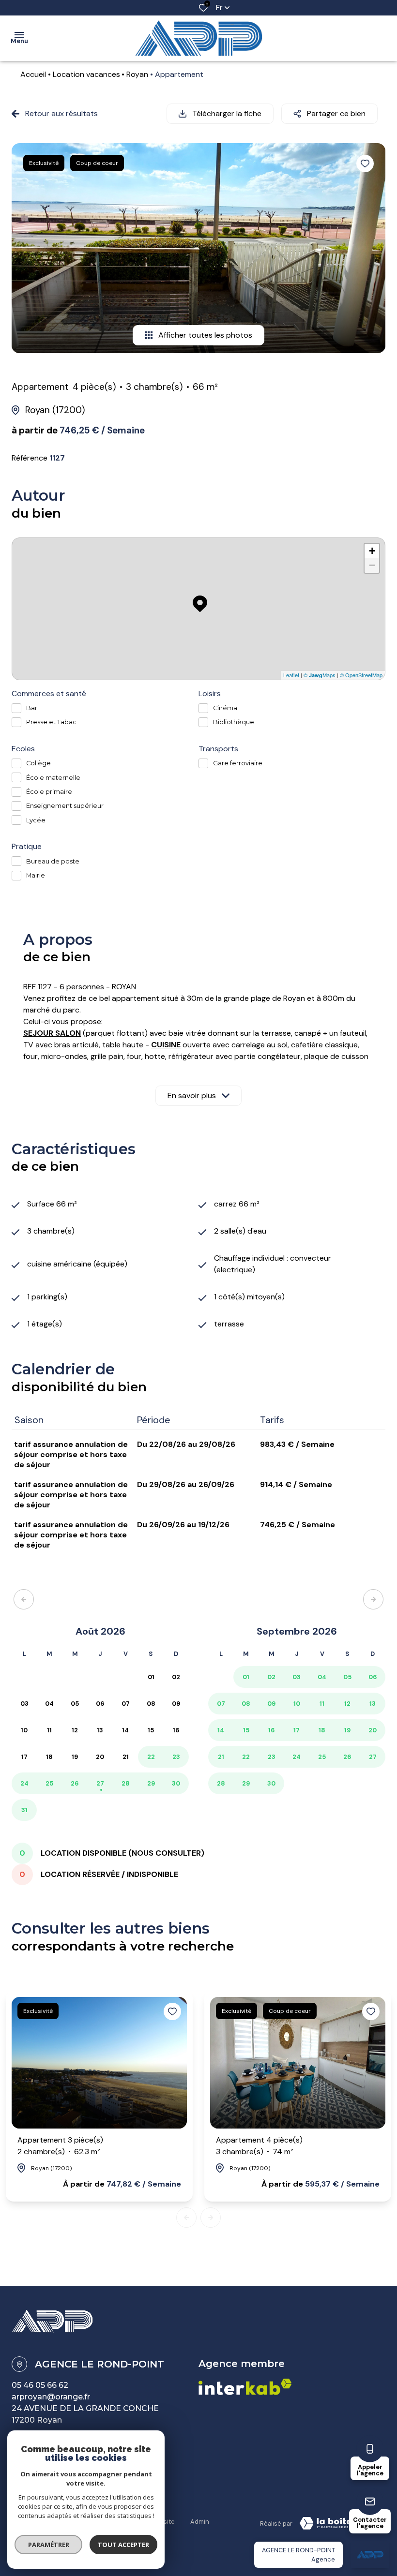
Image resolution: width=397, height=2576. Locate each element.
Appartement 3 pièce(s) (60, 2146)
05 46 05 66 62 (40, 2385)
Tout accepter (123, 2545)
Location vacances (86, 74)
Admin (200, 2522)
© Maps (320, 675)
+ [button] (372, 551)
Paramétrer (49, 2545)
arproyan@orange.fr (51, 2397)
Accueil (33, 74)
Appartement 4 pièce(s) (259, 2146)
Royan (137, 74)
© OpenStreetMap (361, 675)
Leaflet (291, 675)
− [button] (372, 565)
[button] (24, 1599)
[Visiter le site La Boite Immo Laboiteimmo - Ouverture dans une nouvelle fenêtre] (339, 2523)
